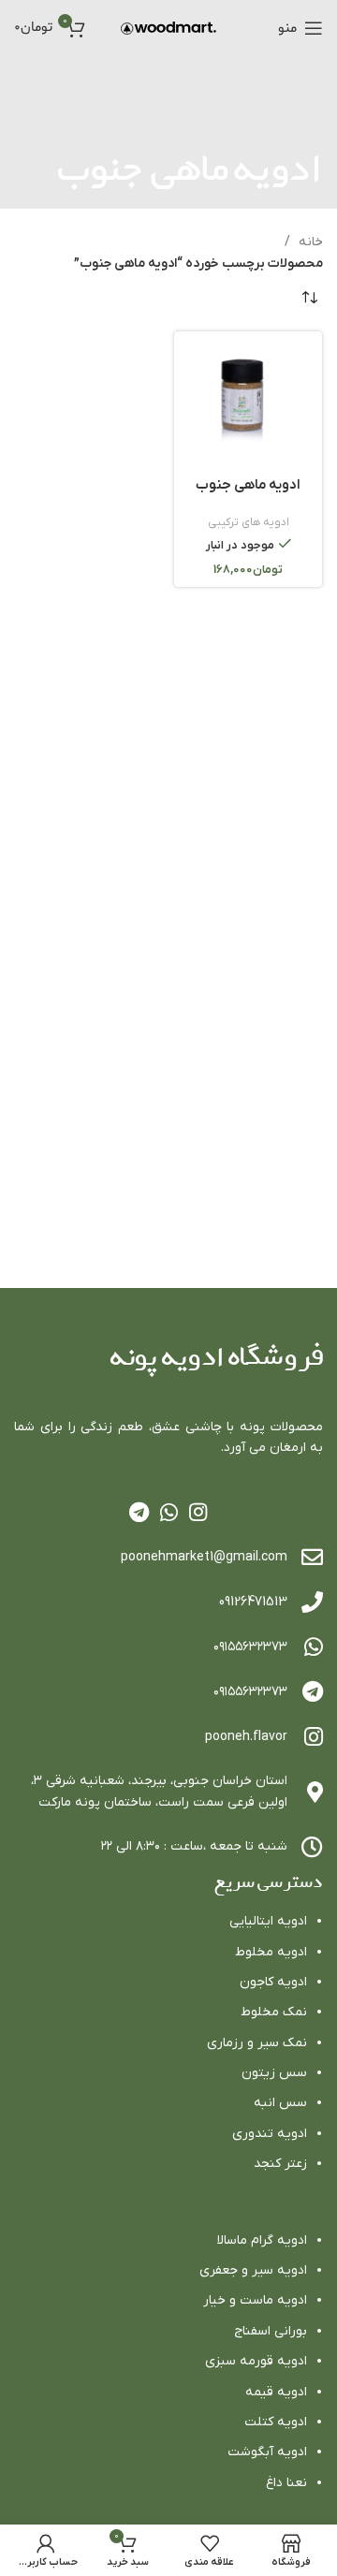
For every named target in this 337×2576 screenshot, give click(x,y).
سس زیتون (274, 2073)
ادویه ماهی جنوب (248, 485)
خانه (309, 242)
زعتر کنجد (280, 2164)
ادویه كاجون (273, 1982)
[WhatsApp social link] (169, 1512)
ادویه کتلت (276, 2422)
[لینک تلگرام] (139, 1512)
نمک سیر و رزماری (257, 2043)
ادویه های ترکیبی (249, 522)
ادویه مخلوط (271, 1952)
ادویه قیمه (276, 2392)
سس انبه (280, 2103)
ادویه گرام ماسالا (262, 2240)
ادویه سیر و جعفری (253, 2270)
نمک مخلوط (274, 2012)
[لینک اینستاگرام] (198, 1512)
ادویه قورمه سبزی (256, 2361)
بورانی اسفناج (271, 2331)
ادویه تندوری (270, 2134)
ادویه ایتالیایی (268, 1921)
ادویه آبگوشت (267, 2452)
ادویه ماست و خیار (255, 2300)
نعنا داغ (286, 2483)
